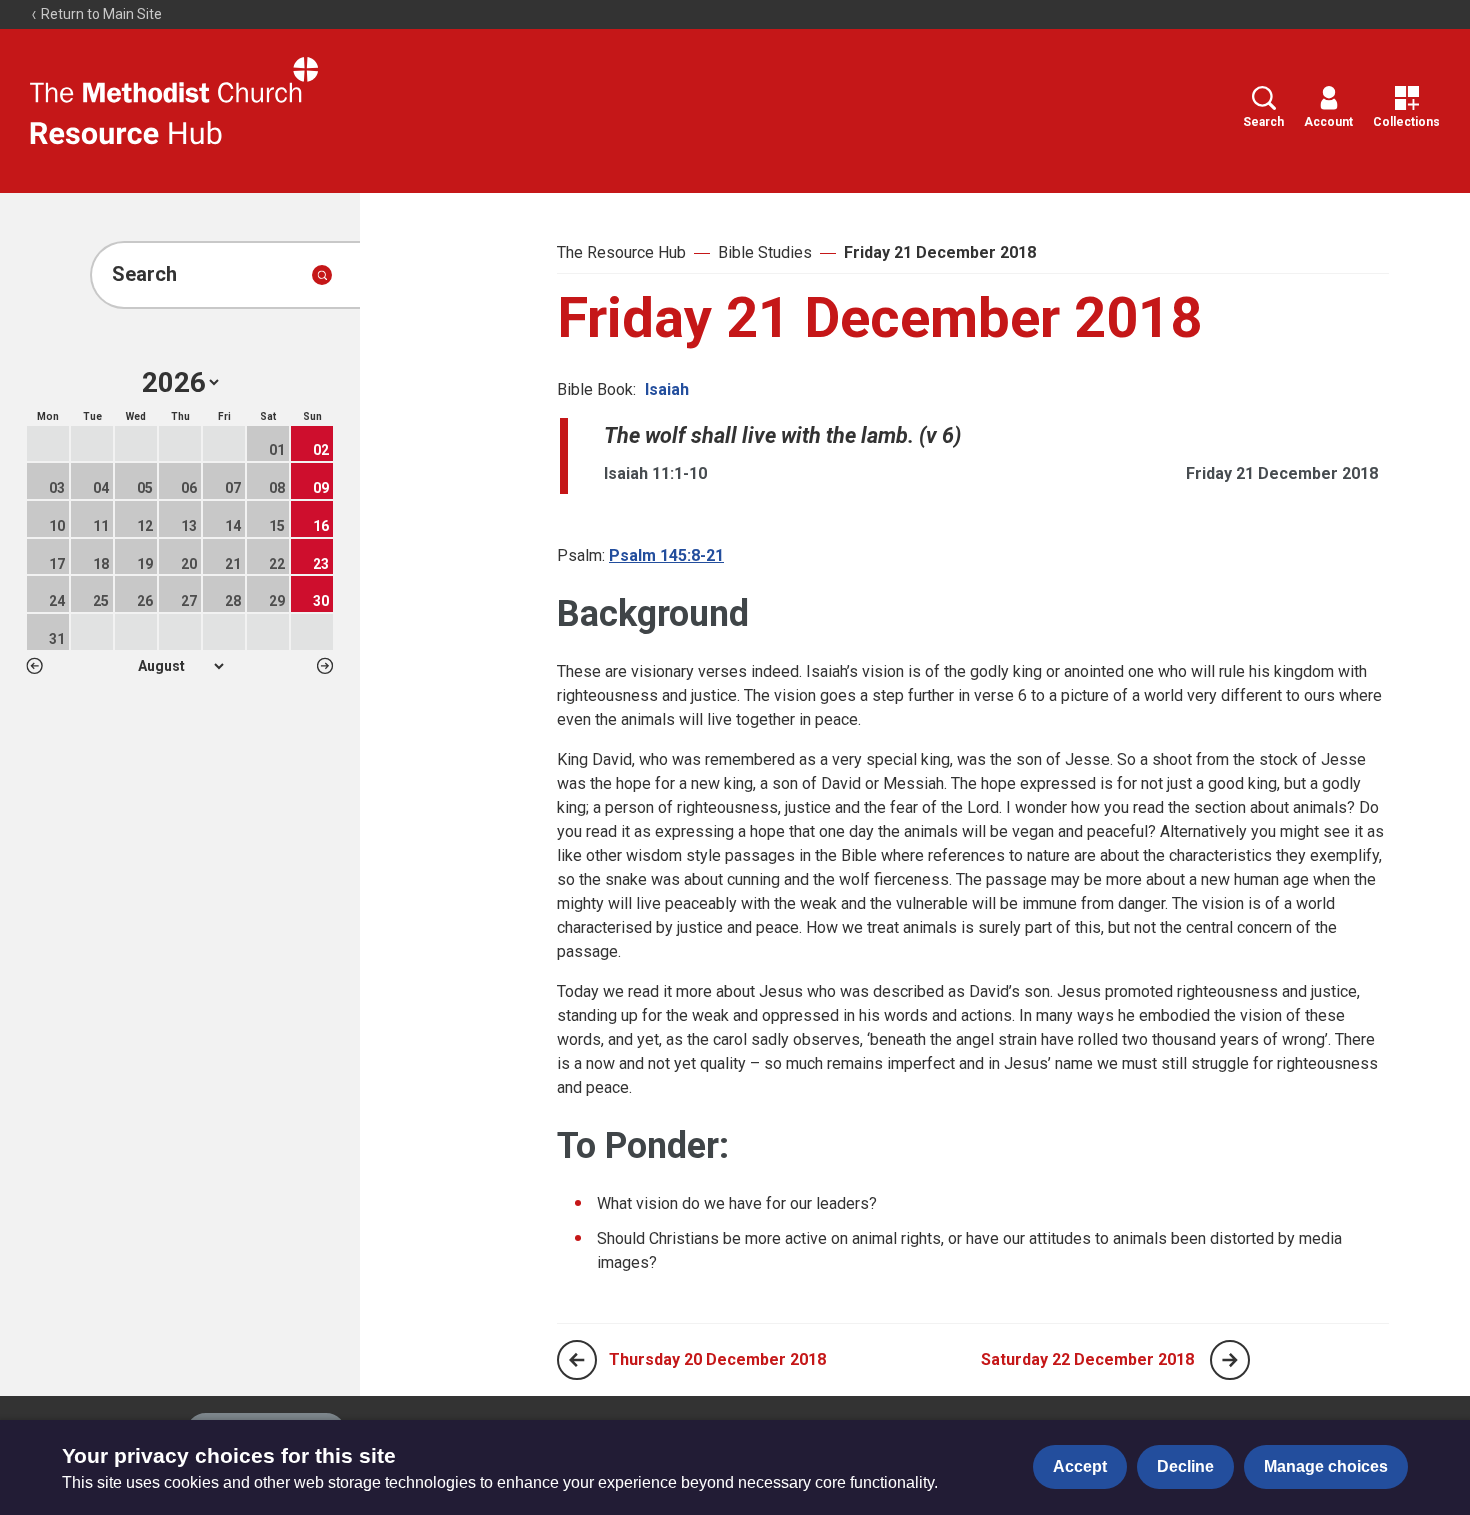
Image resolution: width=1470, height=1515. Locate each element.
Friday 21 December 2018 (940, 252)
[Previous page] (577, 1360)
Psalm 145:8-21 (666, 555)
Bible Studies (765, 252)
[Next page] (1230, 1360)
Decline (1185, 1466)
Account (1328, 122)
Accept (1080, 1466)
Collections (1406, 122)
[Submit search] (322, 275)
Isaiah (667, 389)
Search (1263, 122)
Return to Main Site (100, 14)
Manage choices (1326, 1466)
